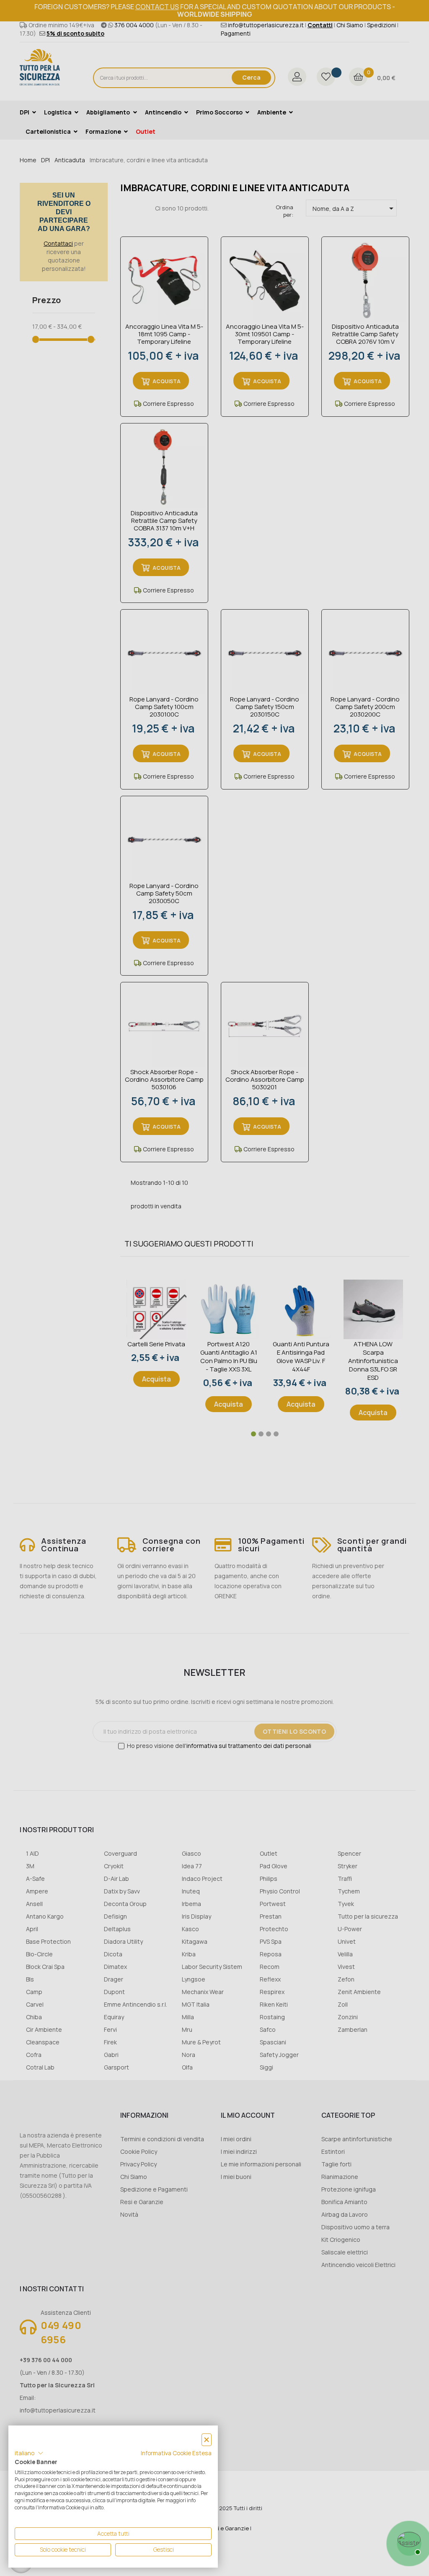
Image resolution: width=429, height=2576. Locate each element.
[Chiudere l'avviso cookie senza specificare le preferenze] (207, 2440)
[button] (29, 2453)
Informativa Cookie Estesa (176, 2453)
